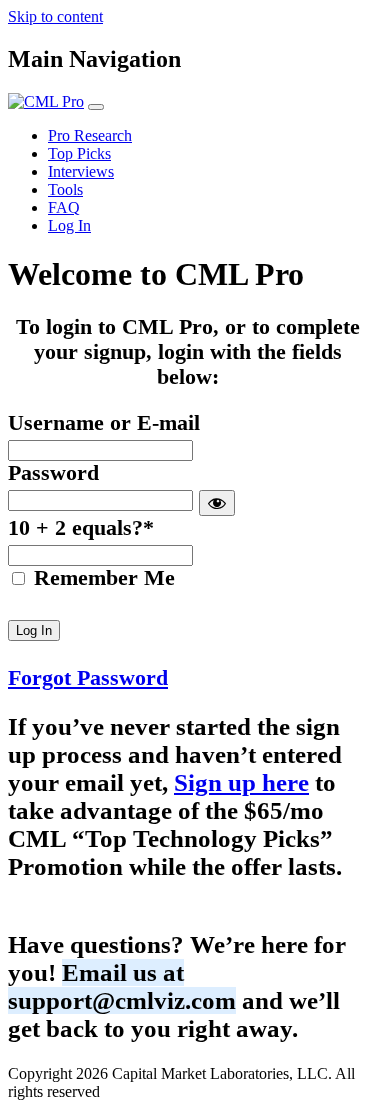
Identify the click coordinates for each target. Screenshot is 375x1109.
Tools (65, 189)
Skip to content (55, 16)
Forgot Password (88, 678)
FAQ (64, 207)
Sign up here (241, 782)
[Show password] (217, 503)
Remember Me (101, 578)
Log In (69, 225)
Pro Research (90, 135)
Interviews (81, 171)
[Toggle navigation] (96, 107)
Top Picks (79, 153)
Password (53, 473)
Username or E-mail (104, 423)
